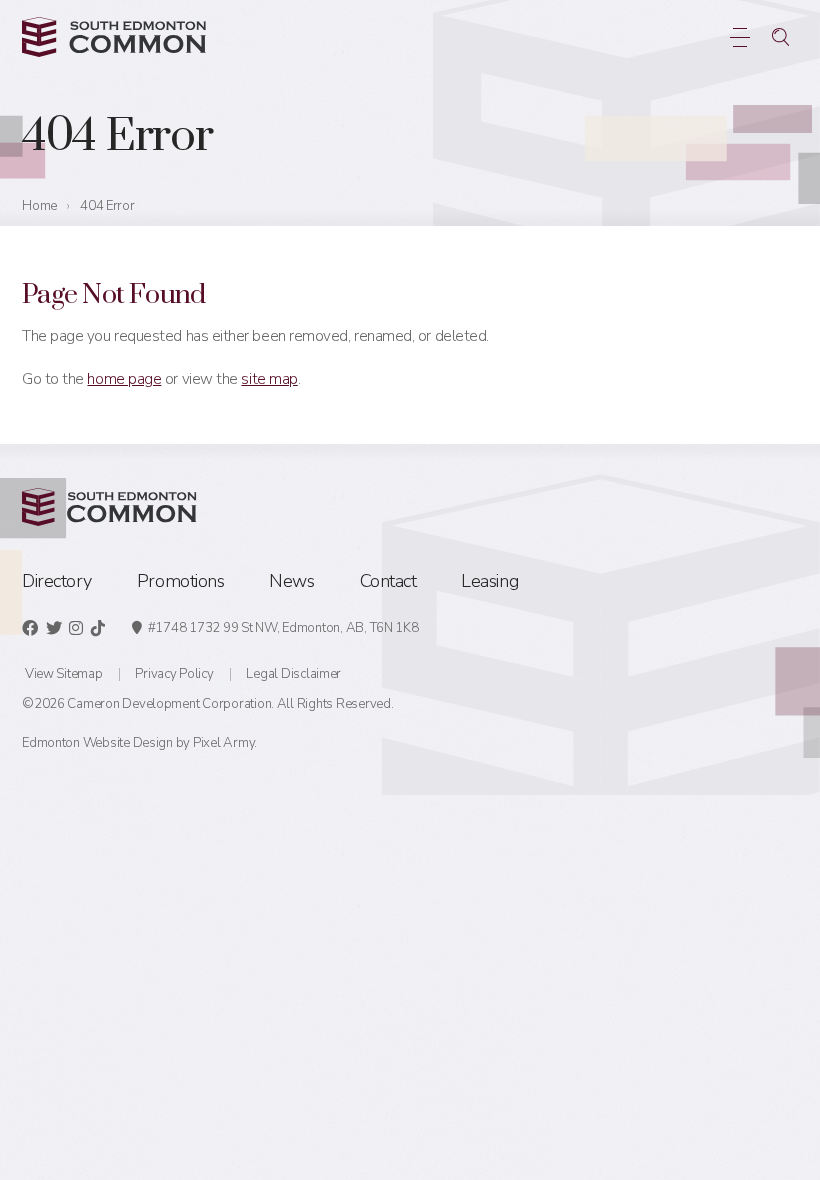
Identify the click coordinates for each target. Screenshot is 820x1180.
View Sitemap (64, 674)
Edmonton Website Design (97, 743)
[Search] (780, 37)
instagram (76, 628)
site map (269, 379)
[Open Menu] (740, 37)
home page (124, 379)
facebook (30, 628)
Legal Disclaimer (293, 674)
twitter (54, 628)
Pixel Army (223, 743)
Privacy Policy (174, 674)
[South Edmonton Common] (114, 37)
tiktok (98, 628)
